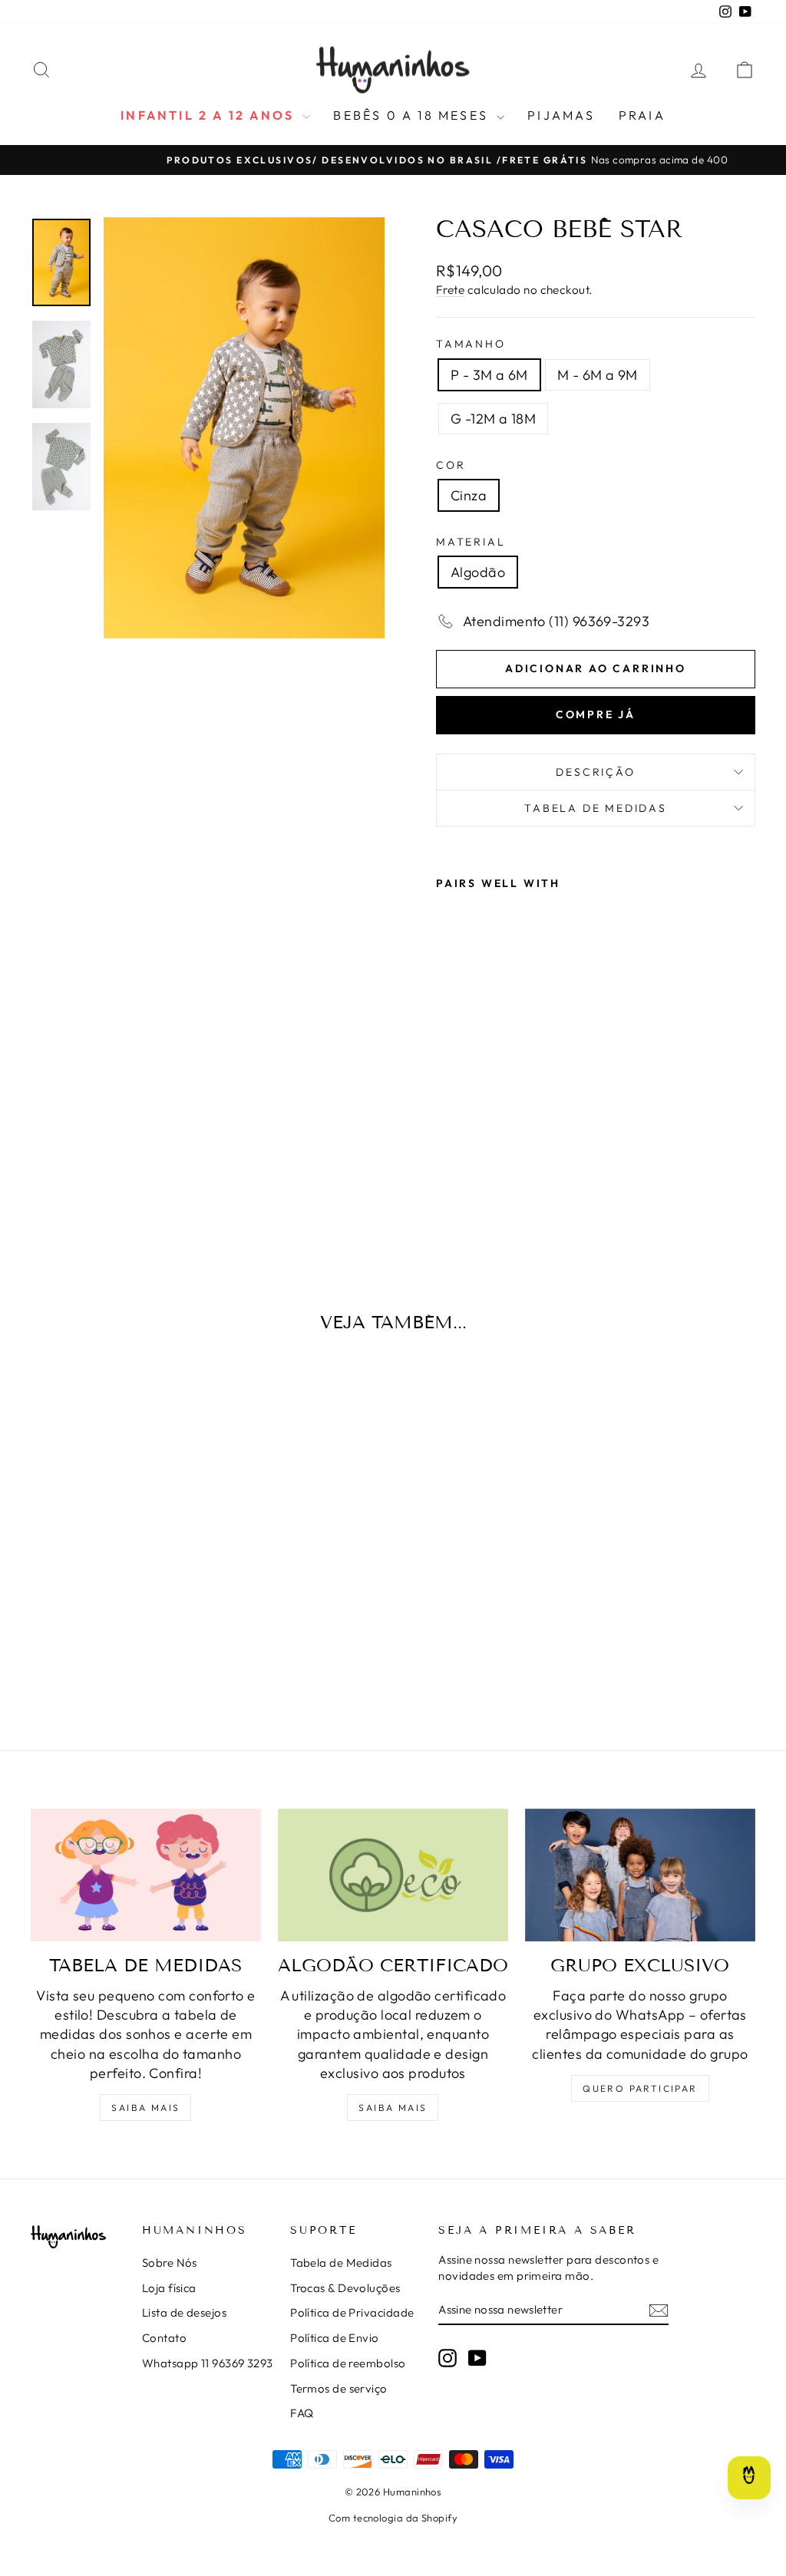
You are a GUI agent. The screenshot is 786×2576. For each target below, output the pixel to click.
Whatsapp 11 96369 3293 (208, 2363)
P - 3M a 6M (489, 375)
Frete (450, 290)
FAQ (302, 2413)
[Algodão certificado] (393, 1875)
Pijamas (561, 115)
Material (471, 542)
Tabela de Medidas (596, 808)
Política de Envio (335, 2338)
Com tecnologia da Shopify (393, 2518)
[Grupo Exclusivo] (640, 1875)
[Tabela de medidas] (146, 1875)
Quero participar (640, 2088)
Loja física (169, 2288)
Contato (164, 2338)
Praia (642, 115)
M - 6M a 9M (598, 375)
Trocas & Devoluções (345, 2288)
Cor (451, 465)
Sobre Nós (170, 2263)
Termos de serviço (339, 2388)
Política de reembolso (348, 2363)
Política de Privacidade (352, 2312)
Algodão (478, 572)
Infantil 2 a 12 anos (210, 115)
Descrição (595, 772)
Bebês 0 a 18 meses (413, 115)
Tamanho (471, 344)
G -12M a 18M (493, 419)
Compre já (596, 714)
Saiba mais (145, 2108)
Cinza (469, 495)
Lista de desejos (184, 2312)
